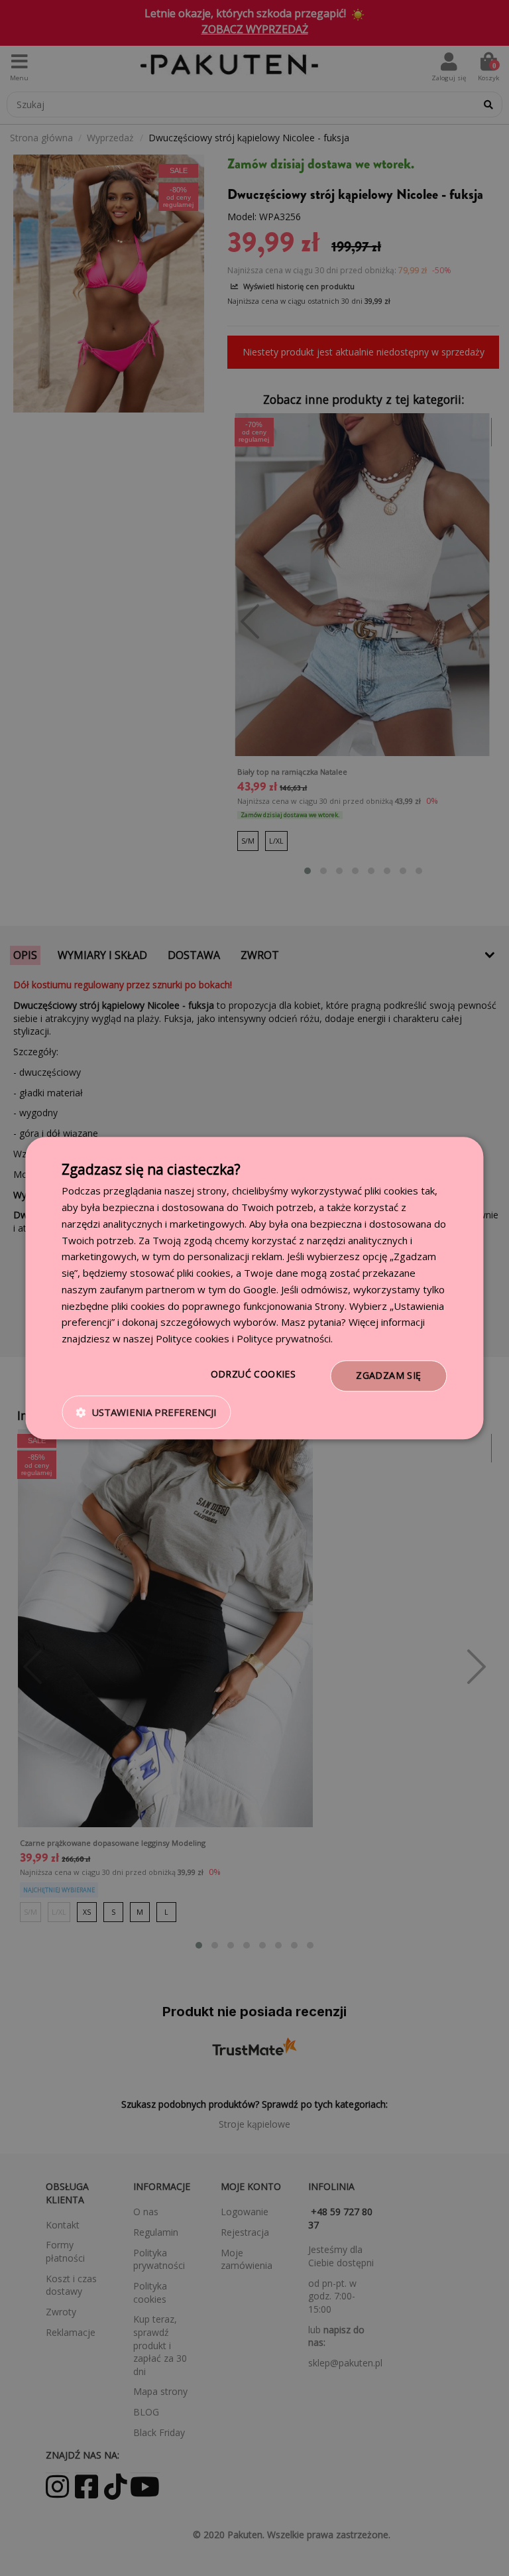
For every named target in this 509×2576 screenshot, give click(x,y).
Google (260, 1289)
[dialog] (254, 1288)
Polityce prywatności (284, 1338)
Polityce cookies (193, 1338)
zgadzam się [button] (388, 1375)
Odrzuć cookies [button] (254, 1374)
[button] (146, 1412)
